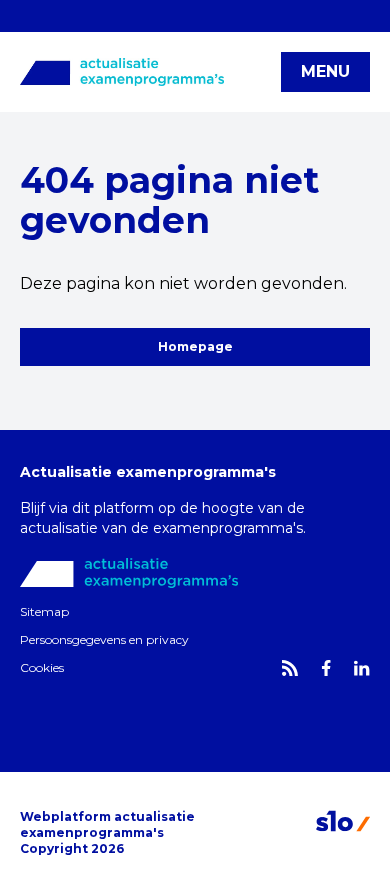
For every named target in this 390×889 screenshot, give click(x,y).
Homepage (195, 346)
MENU (325, 71)
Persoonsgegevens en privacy (104, 639)
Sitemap (44, 611)
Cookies (42, 667)
